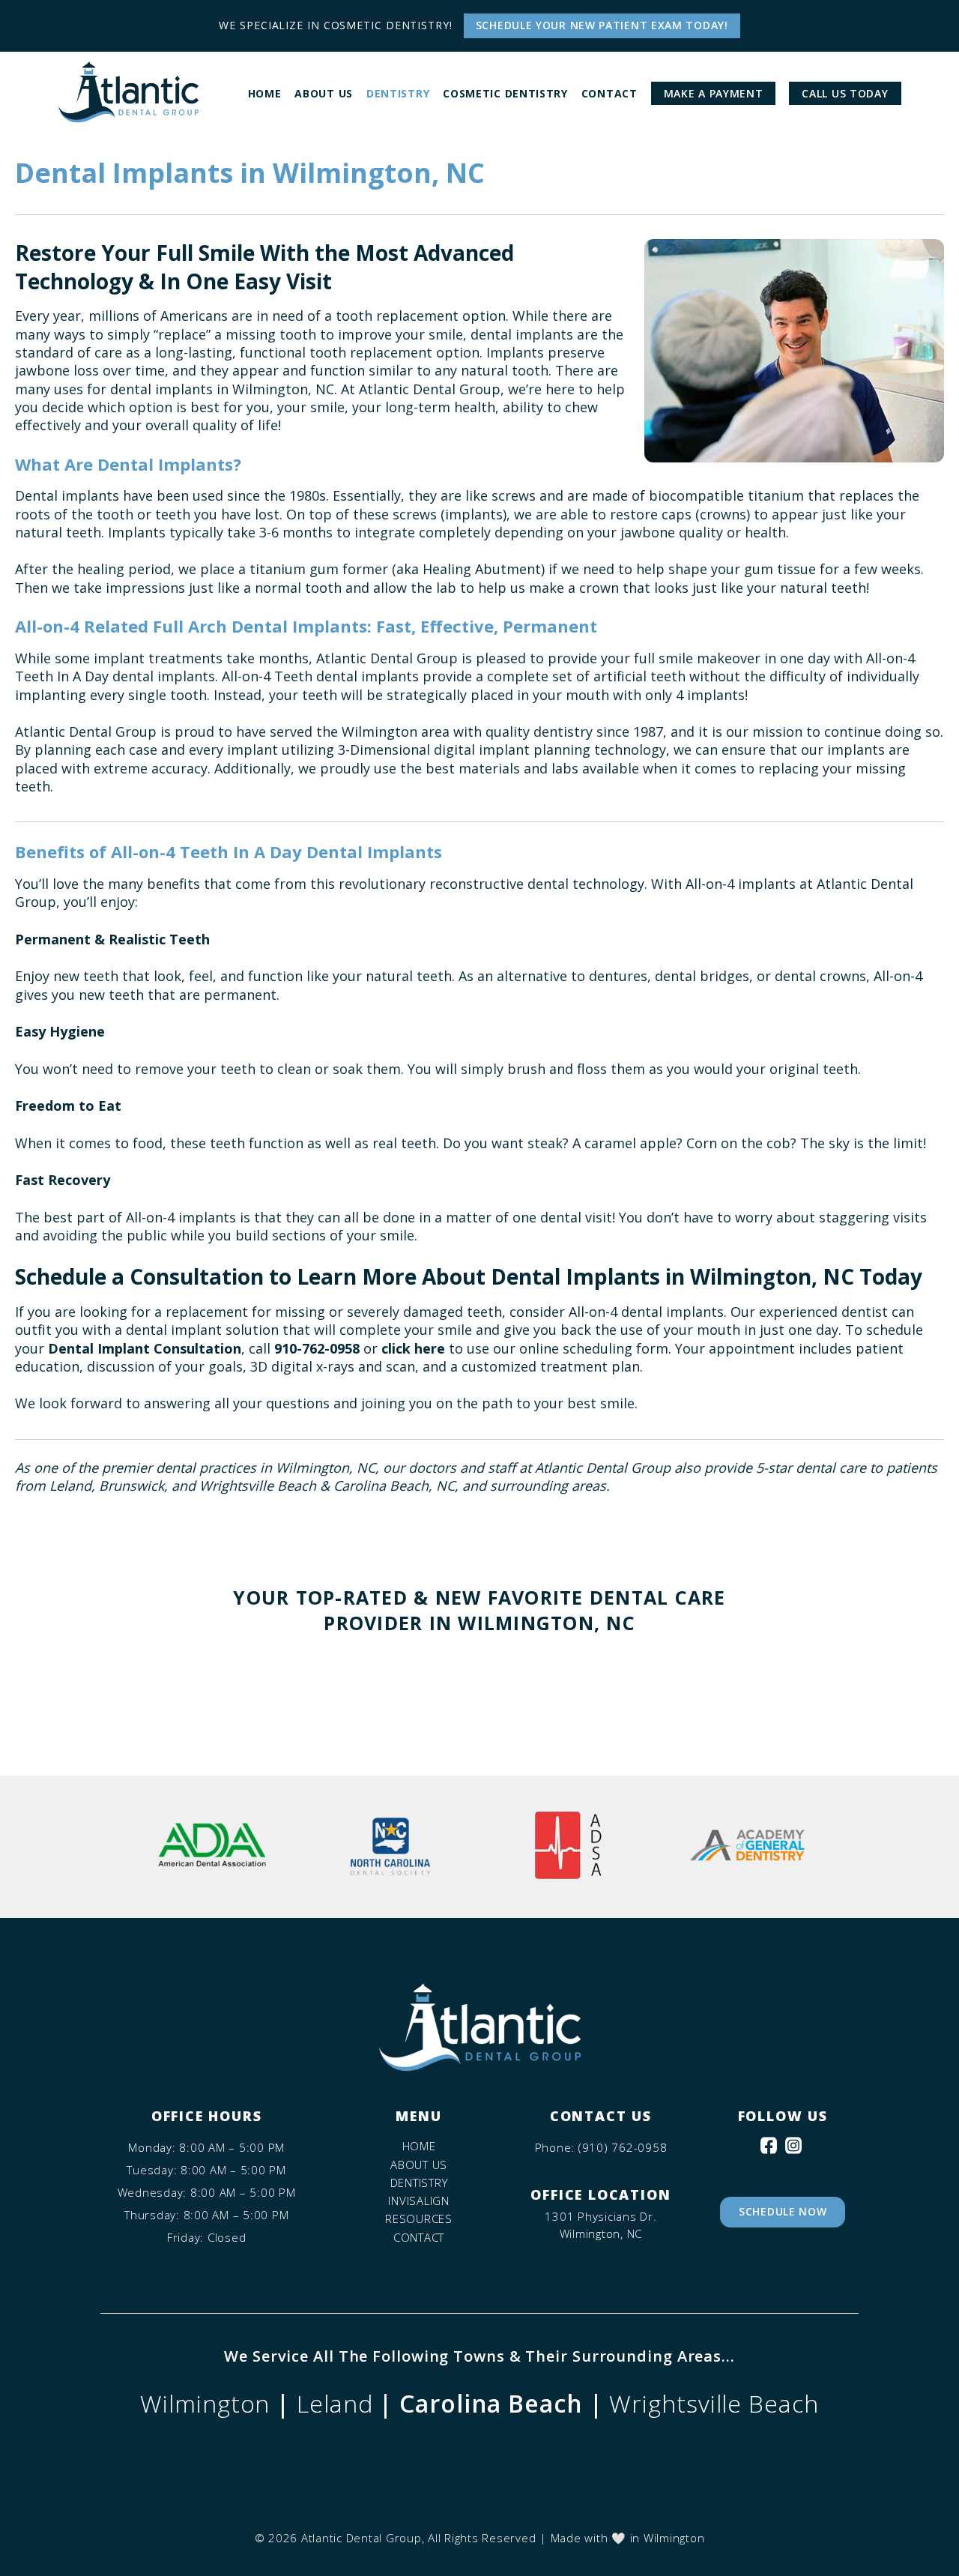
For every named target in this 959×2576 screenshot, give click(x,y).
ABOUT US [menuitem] (324, 93)
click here (413, 1348)
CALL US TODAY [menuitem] (845, 93)
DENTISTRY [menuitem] (398, 93)
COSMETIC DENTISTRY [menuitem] (505, 93)
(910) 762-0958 (623, 2148)
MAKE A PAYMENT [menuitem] (714, 93)
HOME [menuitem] (265, 93)
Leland (335, 2403)
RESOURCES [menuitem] (419, 2219)
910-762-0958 (317, 1348)
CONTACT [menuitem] (609, 93)
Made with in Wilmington (628, 2538)
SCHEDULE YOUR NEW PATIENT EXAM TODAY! (602, 25)
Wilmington (205, 2403)
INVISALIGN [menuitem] (419, 2201)
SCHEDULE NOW (783, 2211)
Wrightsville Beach (714, 2403)
